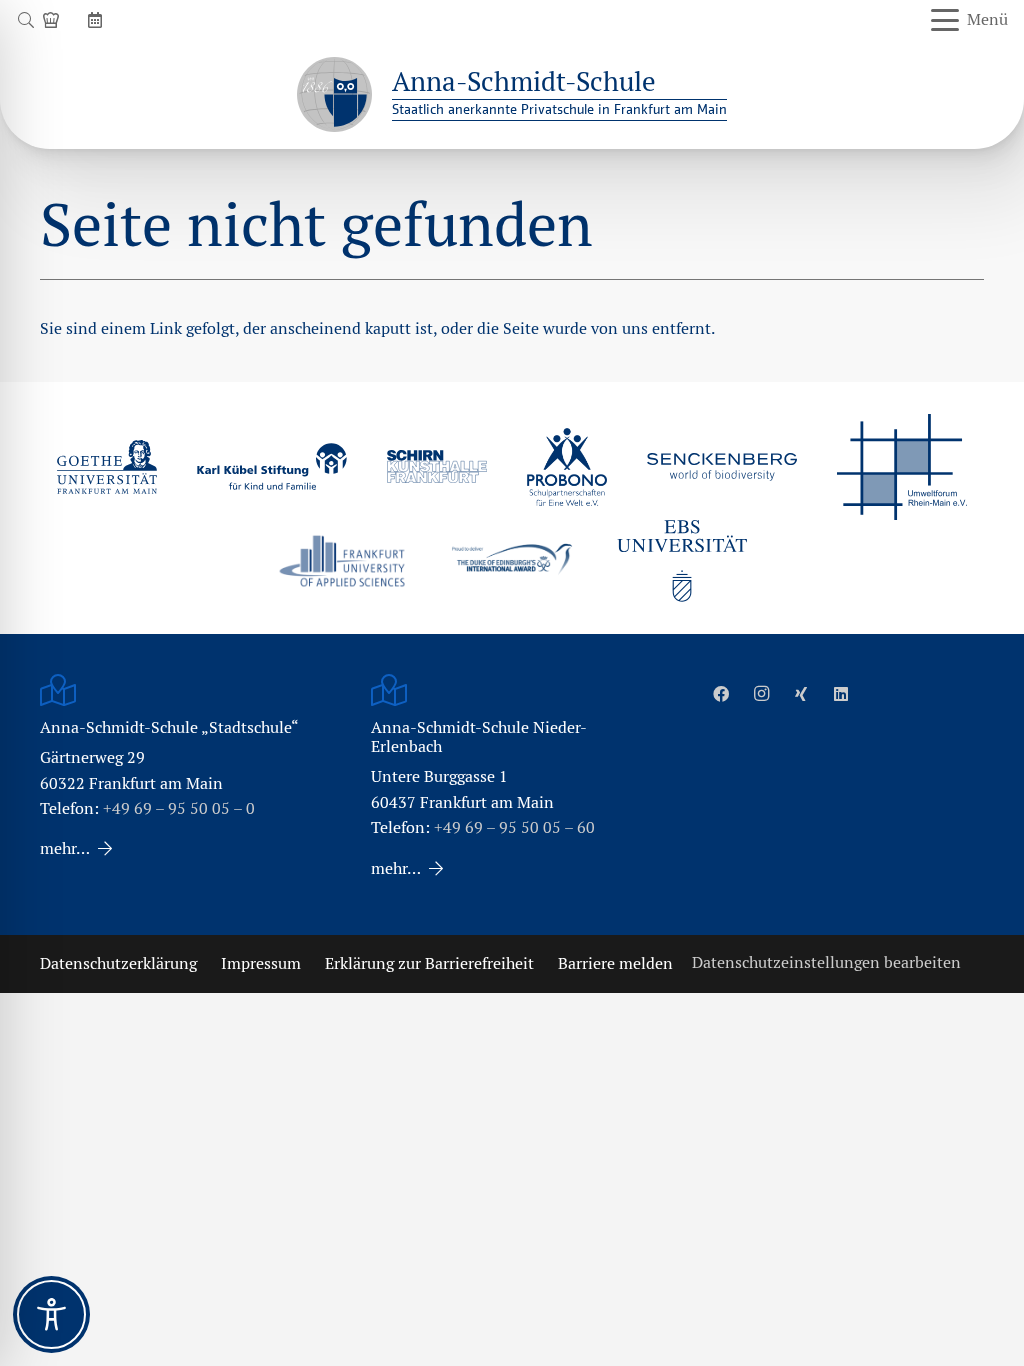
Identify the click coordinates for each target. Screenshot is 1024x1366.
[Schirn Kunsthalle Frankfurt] (437, 466)
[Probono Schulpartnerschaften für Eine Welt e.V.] (567, 467)
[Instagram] (761, 694)
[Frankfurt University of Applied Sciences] (342, 560)
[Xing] (801, 694)
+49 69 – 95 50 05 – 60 (514, 827)
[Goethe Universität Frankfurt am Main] (107, 467)
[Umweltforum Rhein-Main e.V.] (902, 467)
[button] (25, 20)
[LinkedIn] (841, 694)
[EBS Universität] (682, 561)
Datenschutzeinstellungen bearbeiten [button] (826, 962)
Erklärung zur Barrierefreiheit (429, 963)
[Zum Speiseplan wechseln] (54, 19)
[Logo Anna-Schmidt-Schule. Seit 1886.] (334, 94)
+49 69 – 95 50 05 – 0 (179, 808)
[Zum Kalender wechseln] (98, 19)
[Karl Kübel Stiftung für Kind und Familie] (272, 466)
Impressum (261, 963)
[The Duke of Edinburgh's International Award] (512, 561)
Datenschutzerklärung (118, 963)
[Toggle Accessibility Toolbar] (51, 1314)
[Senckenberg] (722, 467)
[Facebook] (721, 694)
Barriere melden (615, 963)
